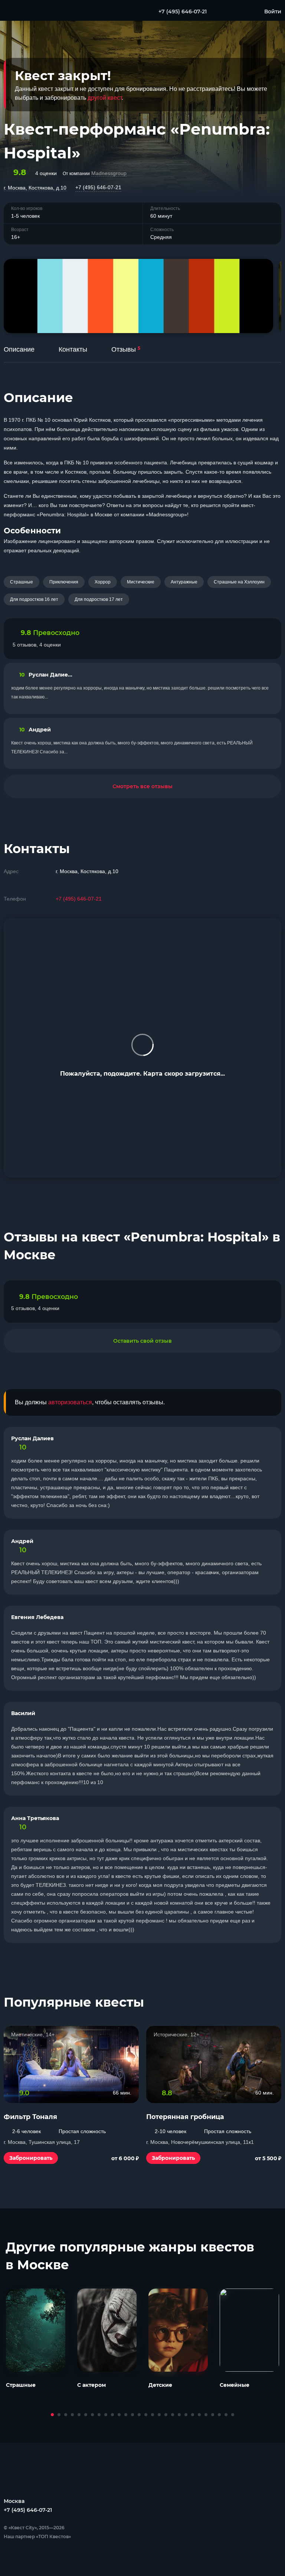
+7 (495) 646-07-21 (98, 187)
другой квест (105, 98)
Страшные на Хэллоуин (239, 582)
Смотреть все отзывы (142, 786)
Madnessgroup (109, 173)
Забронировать (31, 2158)
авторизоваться (70, 1402)
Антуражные (184, 582)
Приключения (64, 582)
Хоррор (103, 582)
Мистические (141, 582)
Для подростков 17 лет (99, 599)
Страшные (22, 582)
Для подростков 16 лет (34, 599)
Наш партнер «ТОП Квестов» (37, 2536)
